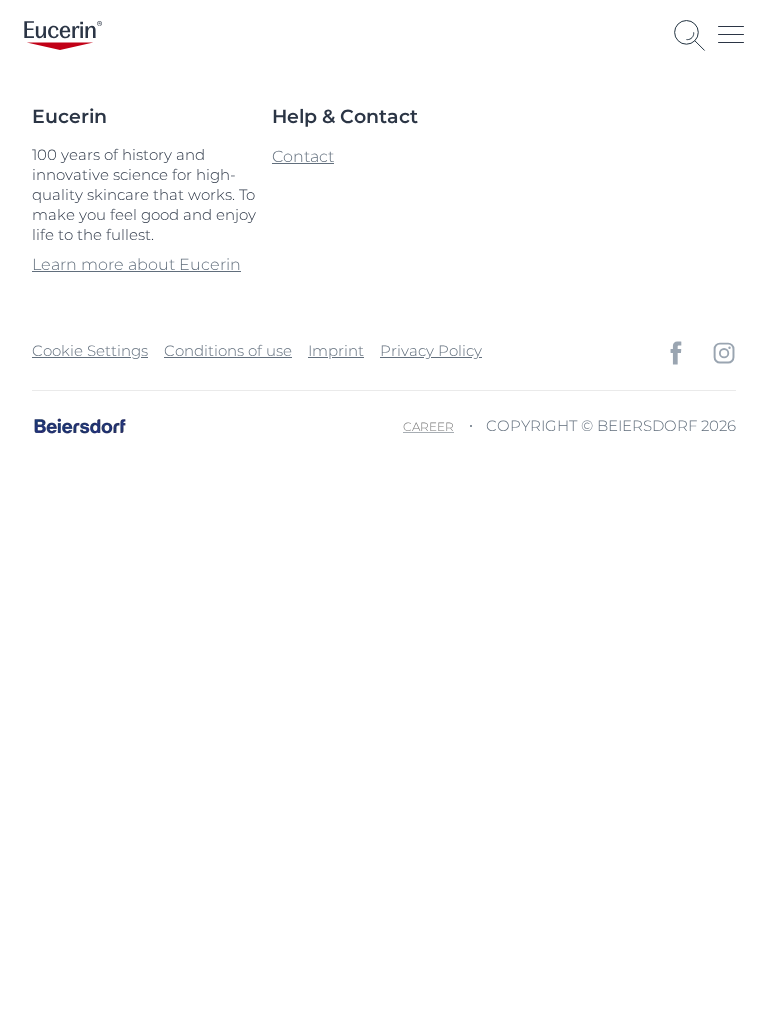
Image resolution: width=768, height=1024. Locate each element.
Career (428, 426)
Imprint (336, 350)
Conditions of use (228, 350)
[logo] (63, 35)
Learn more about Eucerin (136, 264)
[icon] (676, 353)
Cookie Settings (90, 350)
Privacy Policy (431, 350)
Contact (303, 156)
